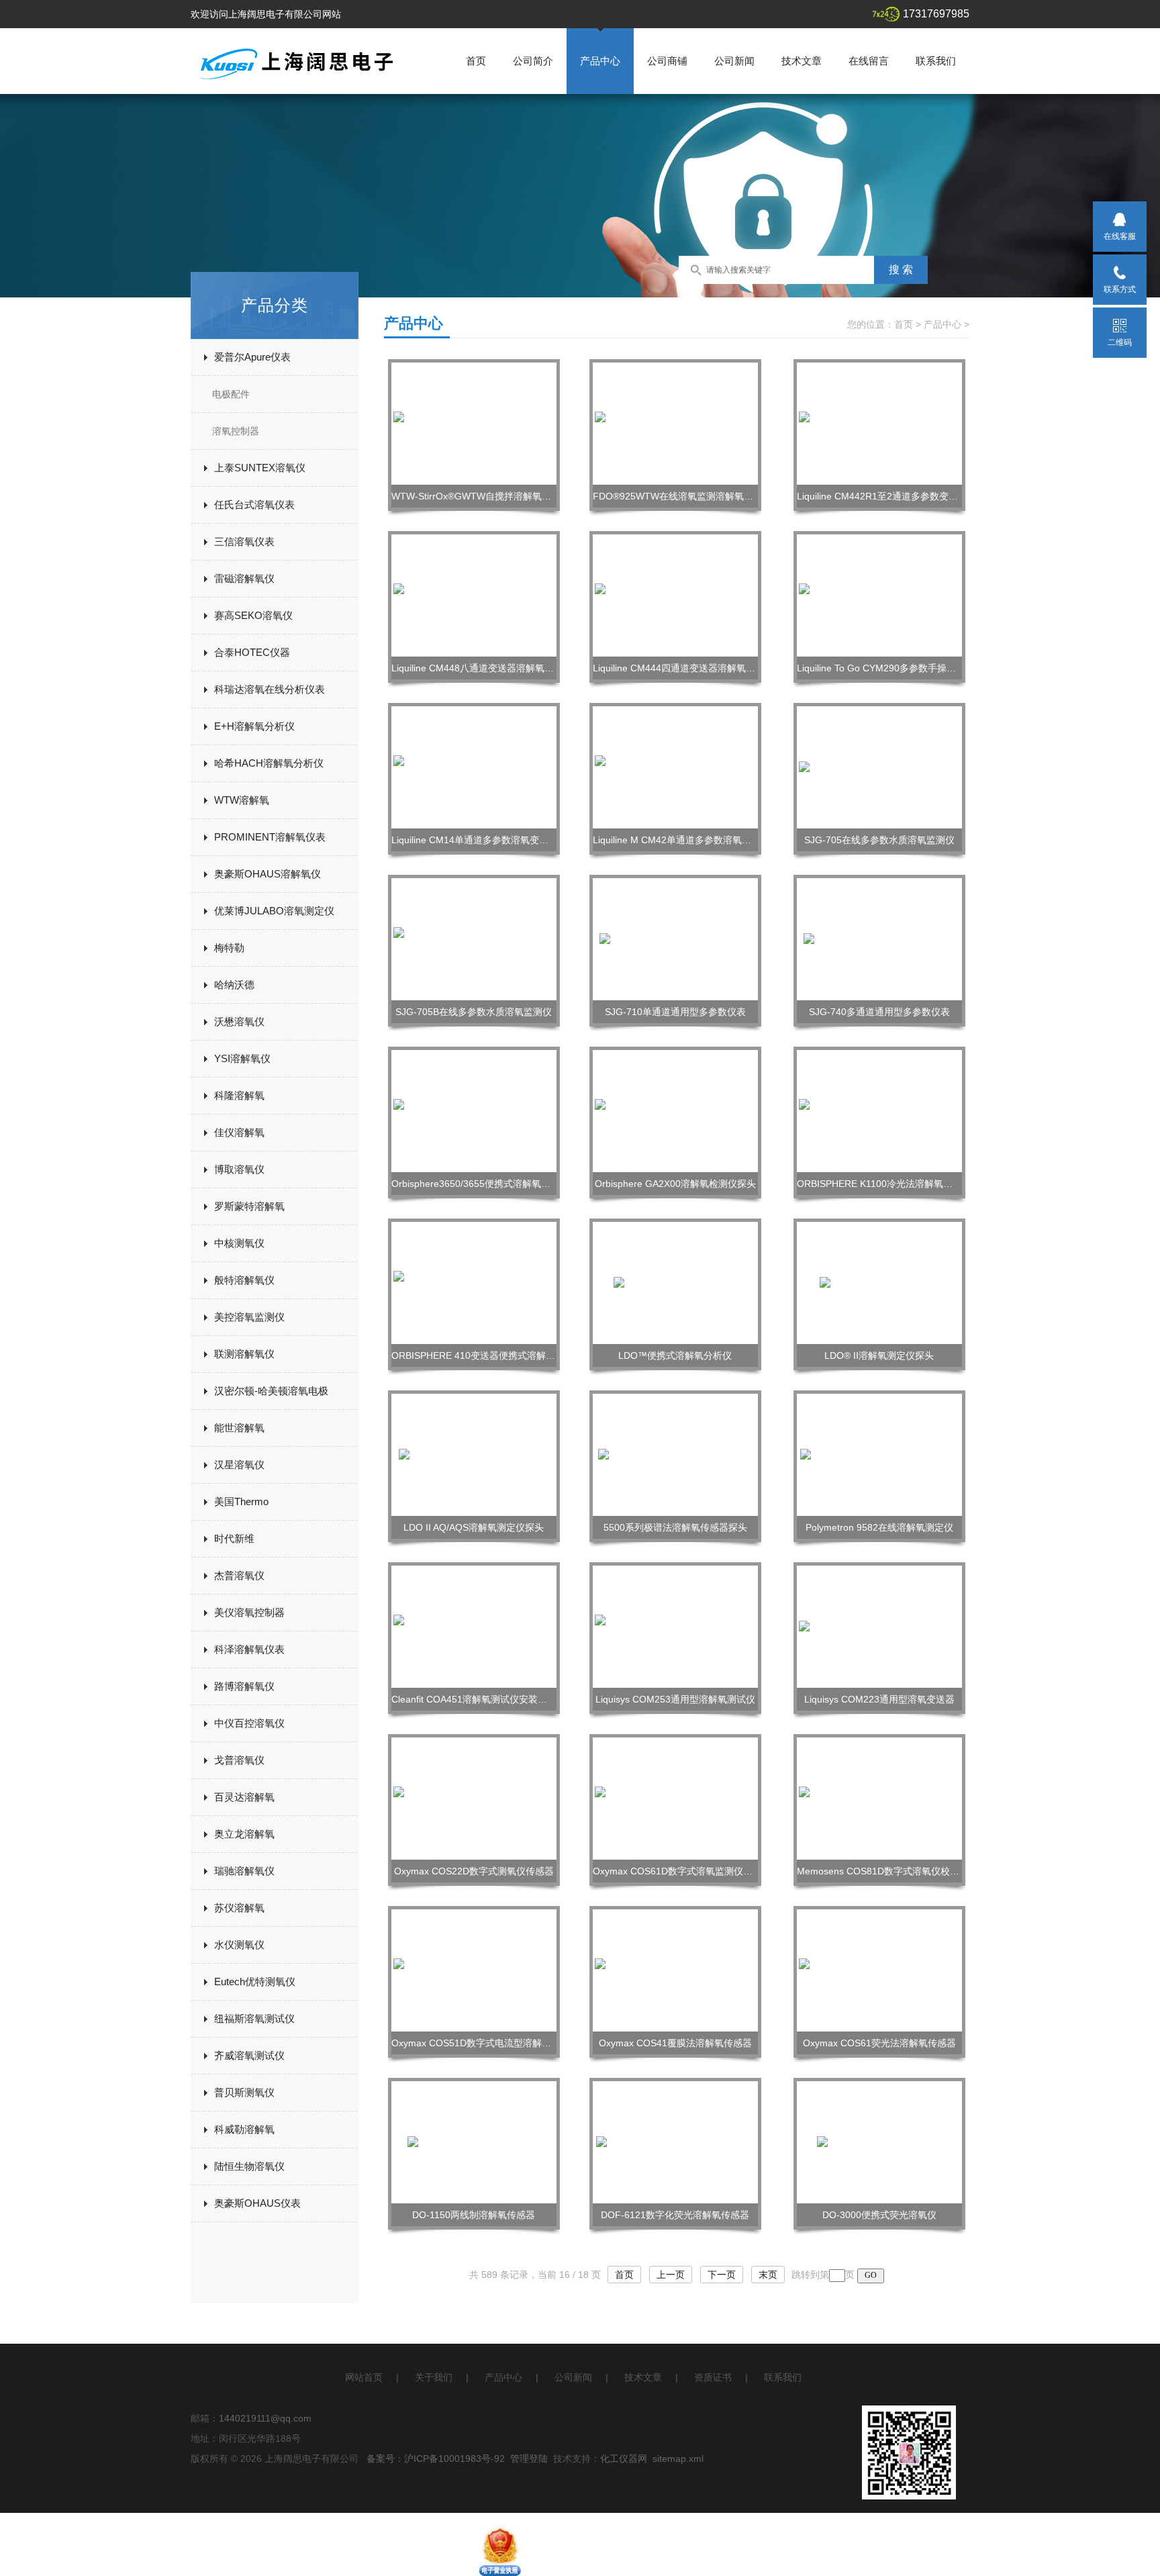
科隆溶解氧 (239, 1095)
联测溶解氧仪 (244, 1354)
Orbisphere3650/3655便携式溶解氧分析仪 (480, 1184)
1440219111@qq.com (265, 2418)
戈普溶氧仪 (239, 1760)
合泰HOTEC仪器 (252, 652)
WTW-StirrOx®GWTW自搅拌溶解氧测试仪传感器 (495, 496)
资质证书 (713, 2377)
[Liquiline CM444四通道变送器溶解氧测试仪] (675, 595)
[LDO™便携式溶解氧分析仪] (676, 1282)
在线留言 (869, 61)
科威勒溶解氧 (244, 2129)
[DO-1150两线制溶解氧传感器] (474, 2142)
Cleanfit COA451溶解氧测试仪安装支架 (474, 1699)
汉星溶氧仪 (239, 1465)
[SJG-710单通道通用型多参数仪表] (675, 939)
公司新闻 (734, 61)
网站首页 (364, 2377)
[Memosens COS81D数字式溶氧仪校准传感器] (879, 1798)
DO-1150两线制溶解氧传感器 (474, 2215)
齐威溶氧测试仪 (249, 2055)
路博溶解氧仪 (244, 1686)
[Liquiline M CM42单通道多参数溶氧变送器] (675, 767)
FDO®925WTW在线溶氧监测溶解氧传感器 (682, 496)
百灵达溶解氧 (244, 1797)
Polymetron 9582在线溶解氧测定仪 (879, 1527)
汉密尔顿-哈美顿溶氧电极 (271, 1391)
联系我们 (936, 61)
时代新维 (234, 1538)
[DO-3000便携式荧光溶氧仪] (879, 2142)
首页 (476, 61)
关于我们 (434, 2377)
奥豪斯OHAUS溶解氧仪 (268, 874)
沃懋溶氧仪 (239, 1021)
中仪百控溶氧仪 (249, 1723)
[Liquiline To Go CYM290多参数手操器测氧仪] (879, 595)
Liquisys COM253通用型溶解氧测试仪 (675, 1699)
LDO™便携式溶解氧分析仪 (675, 1355)
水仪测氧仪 (239, 1945)
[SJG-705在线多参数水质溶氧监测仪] (879, 767)
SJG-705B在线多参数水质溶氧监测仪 (474, 1012)
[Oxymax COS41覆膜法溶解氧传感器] (675, 1970)
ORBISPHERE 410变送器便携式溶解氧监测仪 (487, 1355)
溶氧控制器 (236, 431)
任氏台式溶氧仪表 (254, 505)
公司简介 (533, 61)
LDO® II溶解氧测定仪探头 (879, 1355)
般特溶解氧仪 (244, 1280)
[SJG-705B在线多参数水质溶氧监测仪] (474, 939)
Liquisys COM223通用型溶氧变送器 (879, 1699)
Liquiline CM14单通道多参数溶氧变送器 (475, 840)
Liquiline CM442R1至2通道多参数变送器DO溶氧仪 (903, 496)
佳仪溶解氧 (239, 1132)
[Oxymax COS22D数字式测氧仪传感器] (474, 1798)
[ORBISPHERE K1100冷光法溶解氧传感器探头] (879, 1110)
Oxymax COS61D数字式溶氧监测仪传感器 (682, 1871)
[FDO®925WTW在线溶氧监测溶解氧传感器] (675, 423)
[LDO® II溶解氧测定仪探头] (880, 1282)
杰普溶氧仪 (239, 1575)
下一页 (722, 2275)
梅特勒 (229, 948)
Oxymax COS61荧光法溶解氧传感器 (879, 2043)
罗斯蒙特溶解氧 (249, 1206)
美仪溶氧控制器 (249, 1612)
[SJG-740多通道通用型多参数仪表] (879, 939)
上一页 (671, 2275)
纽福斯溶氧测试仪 (254, 2018)
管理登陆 (529, 2459)
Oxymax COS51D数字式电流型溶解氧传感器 (485, 2043)
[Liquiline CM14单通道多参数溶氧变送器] (474, 767)
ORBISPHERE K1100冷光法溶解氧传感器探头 (893, 1184)
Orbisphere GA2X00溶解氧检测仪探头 (675, 1184)
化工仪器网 (624, 2459)
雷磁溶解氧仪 (244, 578)
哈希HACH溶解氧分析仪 (269, 763)
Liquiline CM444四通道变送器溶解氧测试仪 (683, 668)
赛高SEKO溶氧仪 (253, 615)
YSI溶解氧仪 (242, 1058)
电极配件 (231, 394)
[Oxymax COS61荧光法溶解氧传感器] (879, 1970)
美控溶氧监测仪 (249, 1317)
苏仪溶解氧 (239, 1908)
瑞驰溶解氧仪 (244, 1871)
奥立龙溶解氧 (244, 1834)
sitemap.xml (678, 2459)
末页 (768, 2275)
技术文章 (802, 61)
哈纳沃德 (234, 985)
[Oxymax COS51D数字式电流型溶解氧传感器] (474, 1970)
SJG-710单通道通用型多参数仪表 (675, 1012)
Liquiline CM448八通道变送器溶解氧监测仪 (482, 668)
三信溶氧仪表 (244, 541)
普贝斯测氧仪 (244, 2092)
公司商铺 (667, 61)
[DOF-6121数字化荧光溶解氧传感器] (676, 2142)
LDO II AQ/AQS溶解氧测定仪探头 (474, 1527)
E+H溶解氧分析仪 (254, 726)
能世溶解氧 (239, 1428)
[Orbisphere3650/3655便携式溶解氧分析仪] (474, 1110)
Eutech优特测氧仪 (255, 1982)
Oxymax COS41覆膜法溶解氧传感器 (675, 2043)
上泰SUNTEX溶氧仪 (260, 468)
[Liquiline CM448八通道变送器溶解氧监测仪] (474, 595)
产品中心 (600, 61)
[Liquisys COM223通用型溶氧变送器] (879, 1626)
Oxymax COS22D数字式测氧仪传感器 (474, 1871)
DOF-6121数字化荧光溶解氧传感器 (675, 2215)
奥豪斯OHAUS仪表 (257, 2203)
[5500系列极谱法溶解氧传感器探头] (675, 1454)
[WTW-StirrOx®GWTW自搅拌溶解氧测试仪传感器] (474, 423)
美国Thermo (241, 1501)
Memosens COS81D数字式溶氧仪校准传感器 (892, 1871)
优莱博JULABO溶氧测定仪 (274, 911)
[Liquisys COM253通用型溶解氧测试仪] (675, 1626)
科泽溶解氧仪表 (249, 1649)
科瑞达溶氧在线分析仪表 (270, 689)
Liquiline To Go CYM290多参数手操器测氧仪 (890, 668)
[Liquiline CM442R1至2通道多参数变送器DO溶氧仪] (879, 423)
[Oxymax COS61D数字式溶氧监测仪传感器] (675, 1798)
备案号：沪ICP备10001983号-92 (436, 2459)
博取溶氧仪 (239, 1169)
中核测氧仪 (239, 1243)
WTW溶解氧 (242, 800)
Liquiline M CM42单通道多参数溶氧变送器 (681, 840)
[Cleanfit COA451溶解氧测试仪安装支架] (474, 1626)
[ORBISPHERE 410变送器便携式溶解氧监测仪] (474, 1282)
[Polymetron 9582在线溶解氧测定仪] (879, 1454)
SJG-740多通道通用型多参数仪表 (879, 1012)
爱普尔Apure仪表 (252, 357)
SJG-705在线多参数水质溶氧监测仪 (879, 840)
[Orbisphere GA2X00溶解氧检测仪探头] (675, 1110)
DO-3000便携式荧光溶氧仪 (879, 2215)
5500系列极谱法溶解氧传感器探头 (675, 1527)
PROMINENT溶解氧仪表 (270, 837)
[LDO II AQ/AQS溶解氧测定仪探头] (474, 1454)
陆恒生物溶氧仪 (249, 2166)
